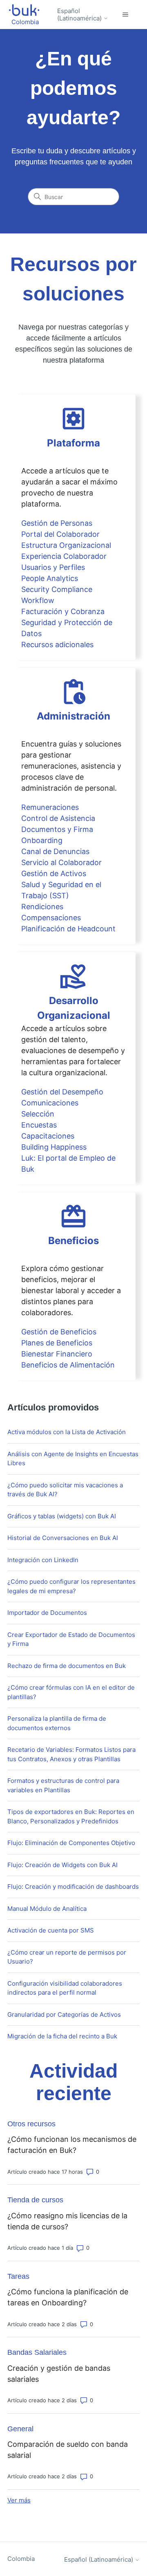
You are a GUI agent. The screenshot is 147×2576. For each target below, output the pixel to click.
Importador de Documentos (47, 1613)
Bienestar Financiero (57, 1354)
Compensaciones (51, 918)
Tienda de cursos (35, 2200)
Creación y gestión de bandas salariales (59, 2374)
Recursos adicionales (57, 645)
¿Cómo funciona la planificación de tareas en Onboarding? (68, 2297)
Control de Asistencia (58, 818)
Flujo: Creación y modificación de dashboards (73, 1887)
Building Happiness (54, 1147)
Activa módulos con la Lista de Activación (67, 1432)
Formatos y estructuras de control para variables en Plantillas (63, 1785)
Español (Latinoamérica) (80, 15)
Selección (38, 1114)
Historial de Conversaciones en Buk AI (63, 1538)
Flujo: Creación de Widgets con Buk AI (62, 1865)
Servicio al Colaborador (61, 862)
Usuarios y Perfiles (53, 567)
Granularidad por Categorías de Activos (64, 2014)
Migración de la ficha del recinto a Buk (62, 2036)
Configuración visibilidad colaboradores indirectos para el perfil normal (65, 1988)
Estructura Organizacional (66, 545)
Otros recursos (31, 2124)
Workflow (38, 600)
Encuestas (39, 1125)
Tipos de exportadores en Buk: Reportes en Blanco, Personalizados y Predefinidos (71, 1816)
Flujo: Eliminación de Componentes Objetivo (71, 1843)
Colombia (21, 2559)
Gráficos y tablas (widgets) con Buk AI (62, 1516)
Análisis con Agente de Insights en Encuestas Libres (73, 1459)
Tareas (18, 2276)
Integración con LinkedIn (43, 1560)
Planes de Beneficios (57, 1343)
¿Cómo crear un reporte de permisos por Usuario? (67, 1957)
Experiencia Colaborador (64, 556)
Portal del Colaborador (60, 534)
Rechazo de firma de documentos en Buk (67, 1666)
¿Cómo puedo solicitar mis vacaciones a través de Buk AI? (65, 1490)
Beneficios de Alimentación (68, 1365)
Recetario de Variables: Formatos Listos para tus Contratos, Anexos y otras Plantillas (71, 1754)
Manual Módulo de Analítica (47, 1909)
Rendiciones (42, 907)
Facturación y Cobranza (63, 611)
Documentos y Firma (57, 829)
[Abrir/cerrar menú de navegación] (125, 15)
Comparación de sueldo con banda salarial (68, 2450)
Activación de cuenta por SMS (51, 1930)
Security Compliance (57, 589)
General (20, 2429)
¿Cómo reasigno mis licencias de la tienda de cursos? (67, 2221)
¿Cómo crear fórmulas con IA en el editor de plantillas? (71, 1692)
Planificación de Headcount (68, 929)
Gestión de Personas (57, 523)
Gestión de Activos (54, 873)
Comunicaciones (50, 1103)
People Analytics (50, 578)
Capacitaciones (48, 1136)
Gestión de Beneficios (59, 1332)
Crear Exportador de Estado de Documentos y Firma (71, 1639)
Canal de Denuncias (55, 851)
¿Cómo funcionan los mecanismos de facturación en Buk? (72, 2145)
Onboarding (42, 840)
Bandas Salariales (37, 2352)
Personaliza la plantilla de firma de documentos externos (57, 1723)
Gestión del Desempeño (62, 1092)
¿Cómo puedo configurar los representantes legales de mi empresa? (71, 1586)
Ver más (19, 2500)
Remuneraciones (50, 807)
